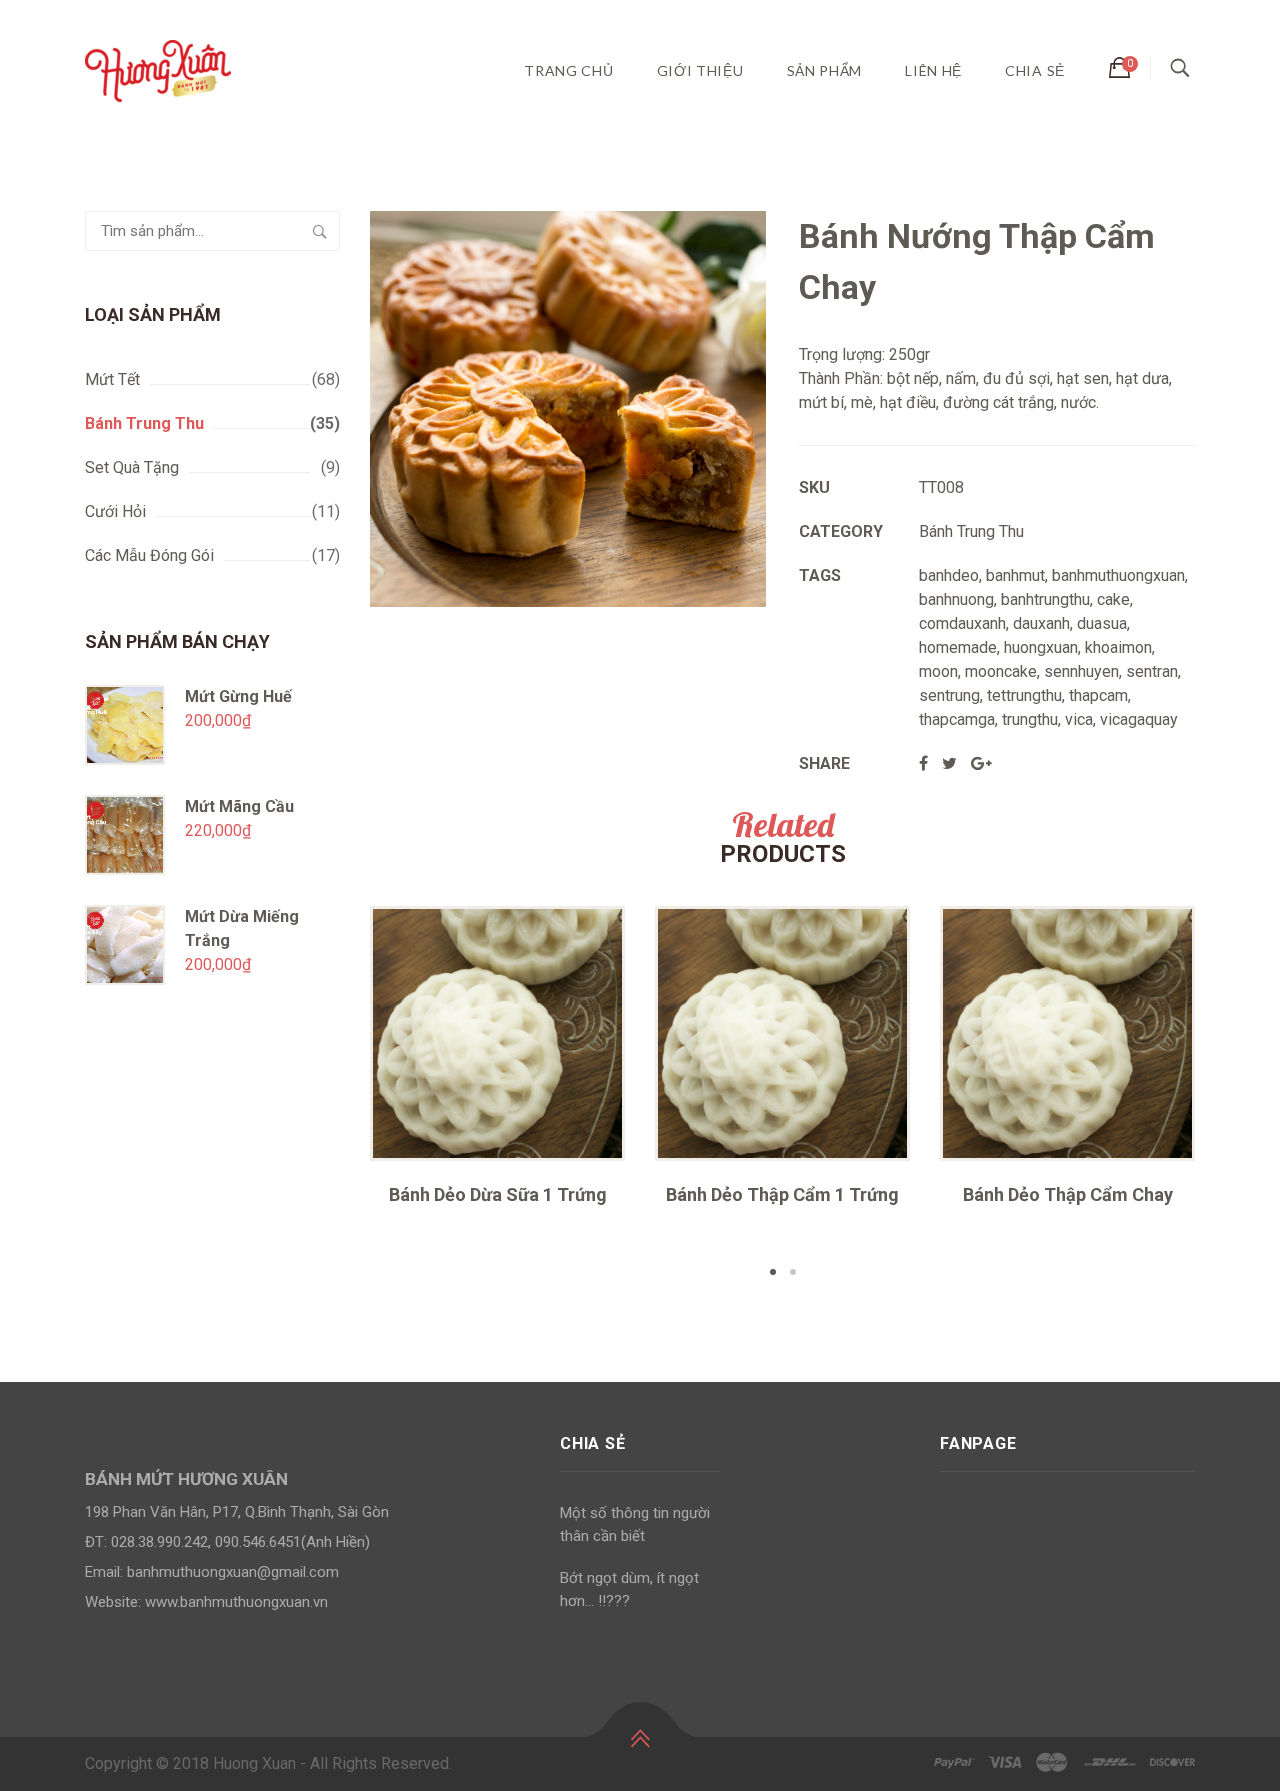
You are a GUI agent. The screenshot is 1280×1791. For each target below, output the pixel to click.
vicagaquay (1139, 719)
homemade (958, 647)
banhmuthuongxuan (1118, 575)
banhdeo (949, 575)
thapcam (1098, 695)
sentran (1152, 671)
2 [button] (793, 1272)
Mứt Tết (112, 379)
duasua (1102, 623)
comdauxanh (962, 623)
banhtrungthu (1045, 599)
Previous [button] (340, 1094)
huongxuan (1041, 647)
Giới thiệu (700, 70)
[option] (497, 1062)
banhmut (1015, 575)
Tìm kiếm (320, 231)
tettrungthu (1024, 695)
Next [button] (1225, 1094)
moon (938, 671)
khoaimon (1118, 647)
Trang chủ (568, 70)
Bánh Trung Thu (144, 423)
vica (1079, 719)
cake (1113, 599)
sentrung (949, 695)
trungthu (1030, 719)
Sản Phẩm (825, 70)
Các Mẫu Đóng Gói (149, 555)
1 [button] (773, 1272)
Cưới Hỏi (115, 511)
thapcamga (957, 719)
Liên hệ (933, 70)
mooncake (1001, 671)
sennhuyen (1081, 671)
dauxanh (1041, 623)
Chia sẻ (1035, 70)
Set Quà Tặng (132, 467)
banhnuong (956, 599)
